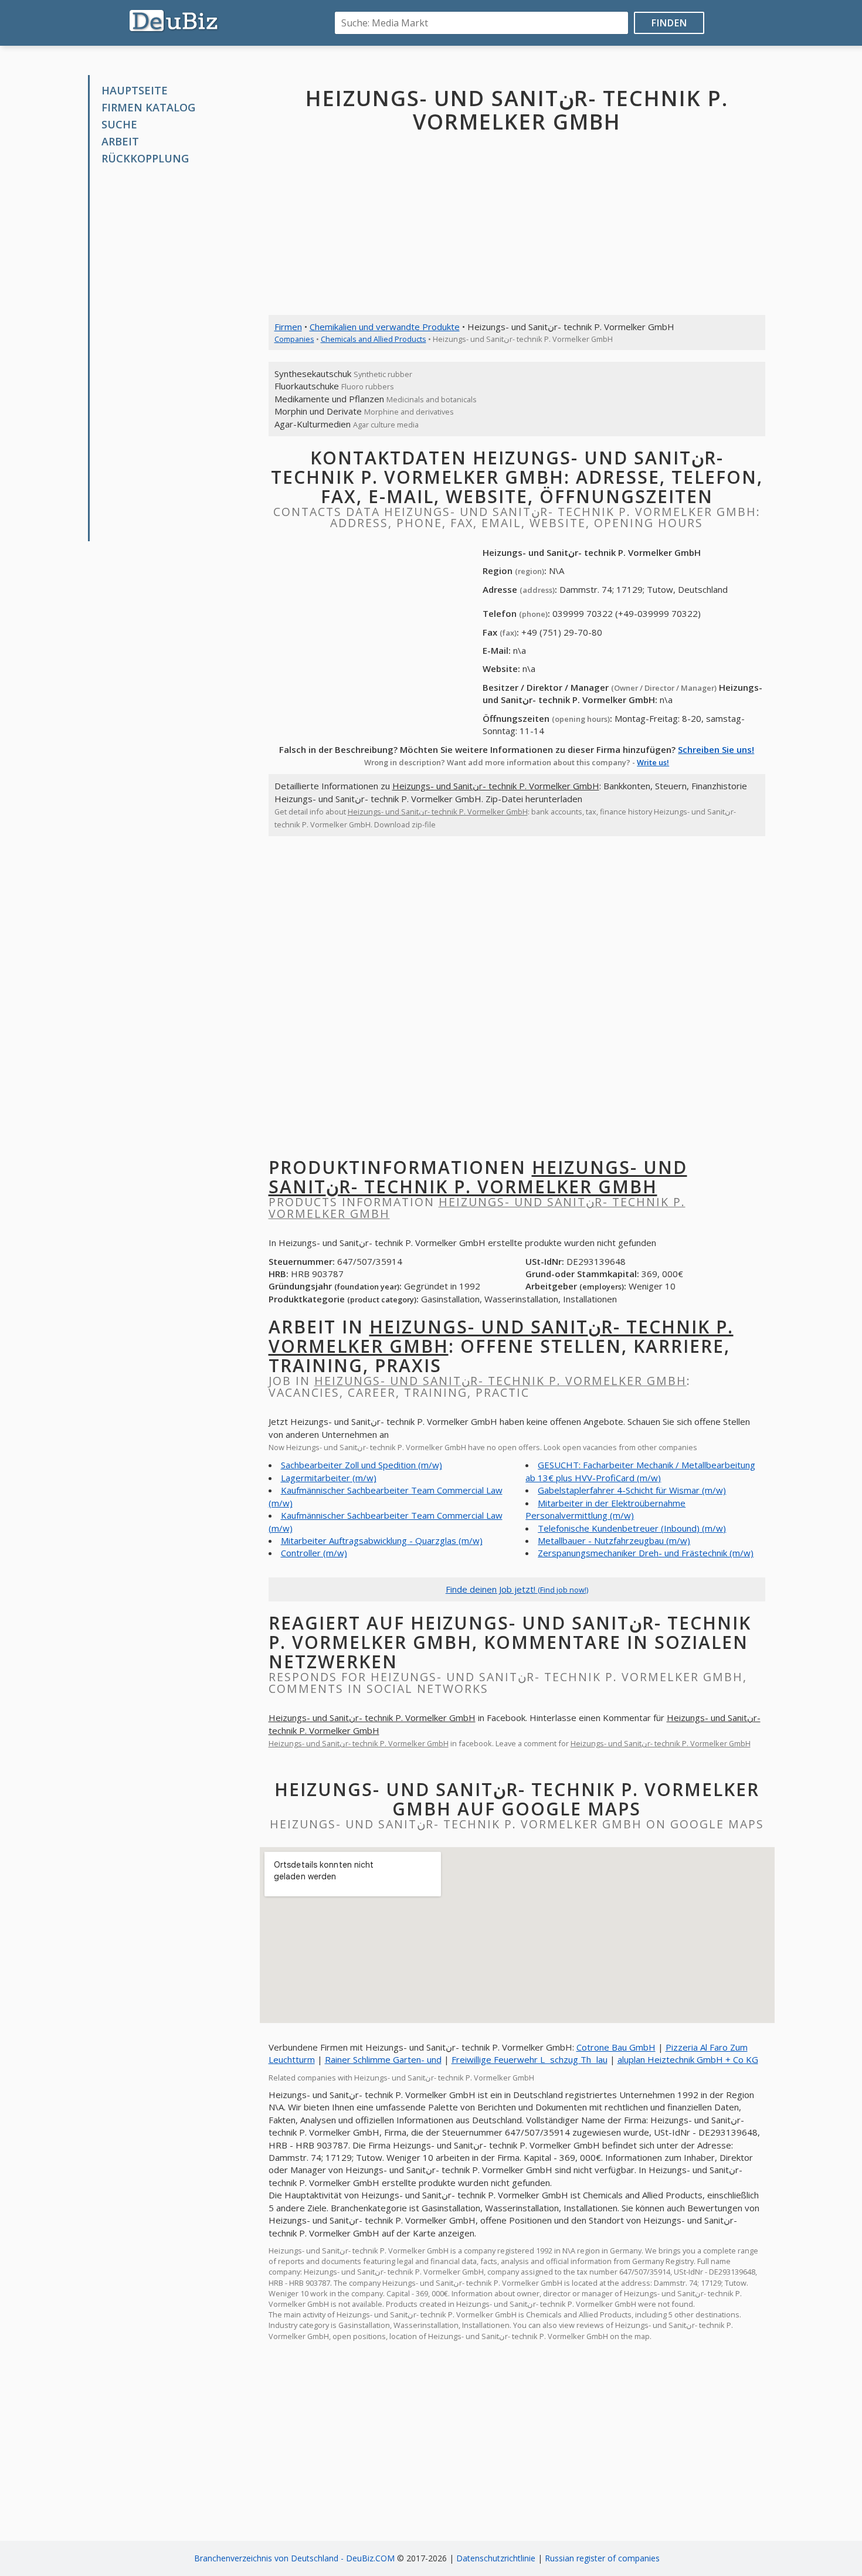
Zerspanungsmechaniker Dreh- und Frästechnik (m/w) (646, 1553)
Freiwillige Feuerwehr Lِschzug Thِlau (530, 2059)
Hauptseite (135, 90)
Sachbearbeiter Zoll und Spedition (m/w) (362, 1465)
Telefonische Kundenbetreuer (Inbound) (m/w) (632, 1528)
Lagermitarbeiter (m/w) (329, 1478)
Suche (119, 124)
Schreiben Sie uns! (716, 749)
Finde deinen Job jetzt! (517, 1589)
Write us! (653, 762)
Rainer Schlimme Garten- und (383, 2059)
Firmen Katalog (148, 107)
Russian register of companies (602, 2558)
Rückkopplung (145, 158)
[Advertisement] (178, 354)
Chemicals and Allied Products (374, 339)
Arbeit (120, 141)
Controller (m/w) (314, 1553)
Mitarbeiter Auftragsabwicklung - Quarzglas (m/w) (382, 1540)
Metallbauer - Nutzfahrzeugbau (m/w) (614, 1540)
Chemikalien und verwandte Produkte (385, 327)
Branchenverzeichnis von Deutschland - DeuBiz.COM (294, 2558)
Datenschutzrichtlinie (496, 2558)
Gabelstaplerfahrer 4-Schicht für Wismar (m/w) (632, 1490)
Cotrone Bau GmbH (616, 2047)
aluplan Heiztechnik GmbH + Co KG (688, 2059)
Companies (294, 339)
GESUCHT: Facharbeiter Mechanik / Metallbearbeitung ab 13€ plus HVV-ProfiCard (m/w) (640, 1471)
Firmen (288, 327)
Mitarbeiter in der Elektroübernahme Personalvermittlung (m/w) (605, 1509)
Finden (669, 23)
